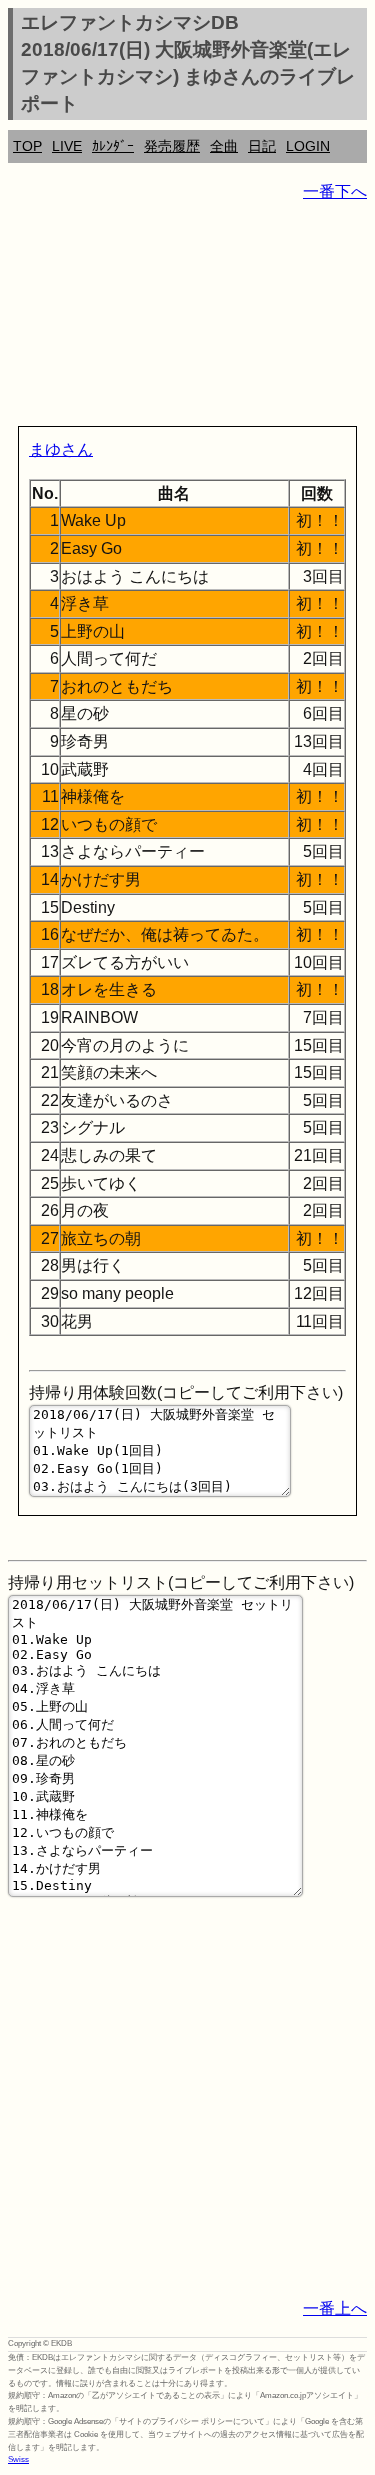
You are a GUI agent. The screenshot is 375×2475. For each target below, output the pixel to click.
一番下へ (335, 191)
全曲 (224, 146)
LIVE (67, 146)
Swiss (18, 2459)
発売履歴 (172, 146)
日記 (262, 146)
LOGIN (308, 146)
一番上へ (335, 2308)
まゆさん (61, 449)
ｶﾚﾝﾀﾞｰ (113, 146)
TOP (27, 146)
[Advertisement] (187, 318)
